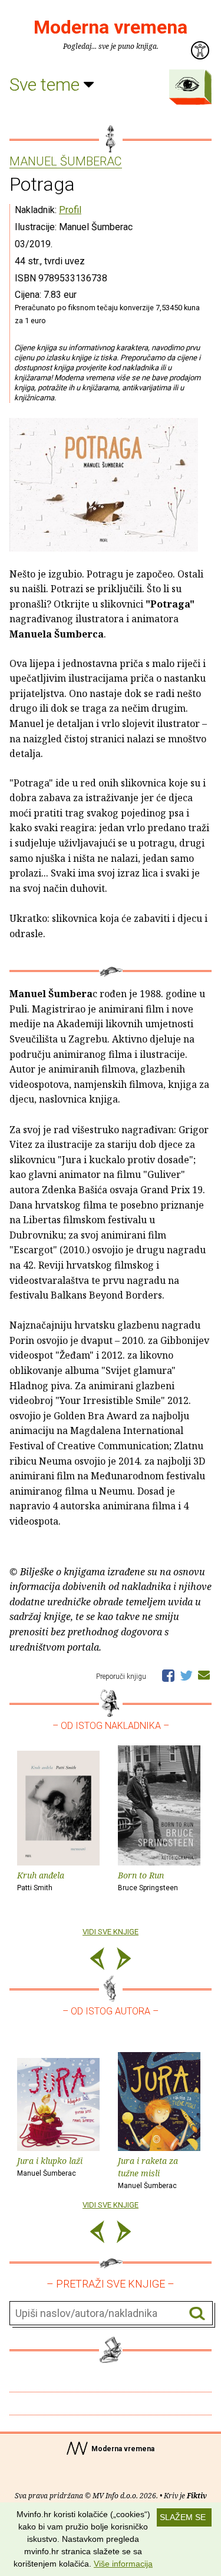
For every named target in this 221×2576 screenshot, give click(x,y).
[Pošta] (204, 1675)
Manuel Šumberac (66, 162)
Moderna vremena (111, 27)
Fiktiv (197, 2496)
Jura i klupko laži (50, 2166)
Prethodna (97, 1961)
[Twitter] (186, 1675)
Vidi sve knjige (111, 1932)
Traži (197, 2314)
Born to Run (148, 1881)
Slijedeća (124, 1961)
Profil (70, 210)
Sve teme (47, 84)
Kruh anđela (41, 1881)
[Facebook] (168, 1675)
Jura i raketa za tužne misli (148, 2172)
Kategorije (187, 84)
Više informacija (123, 2564)
